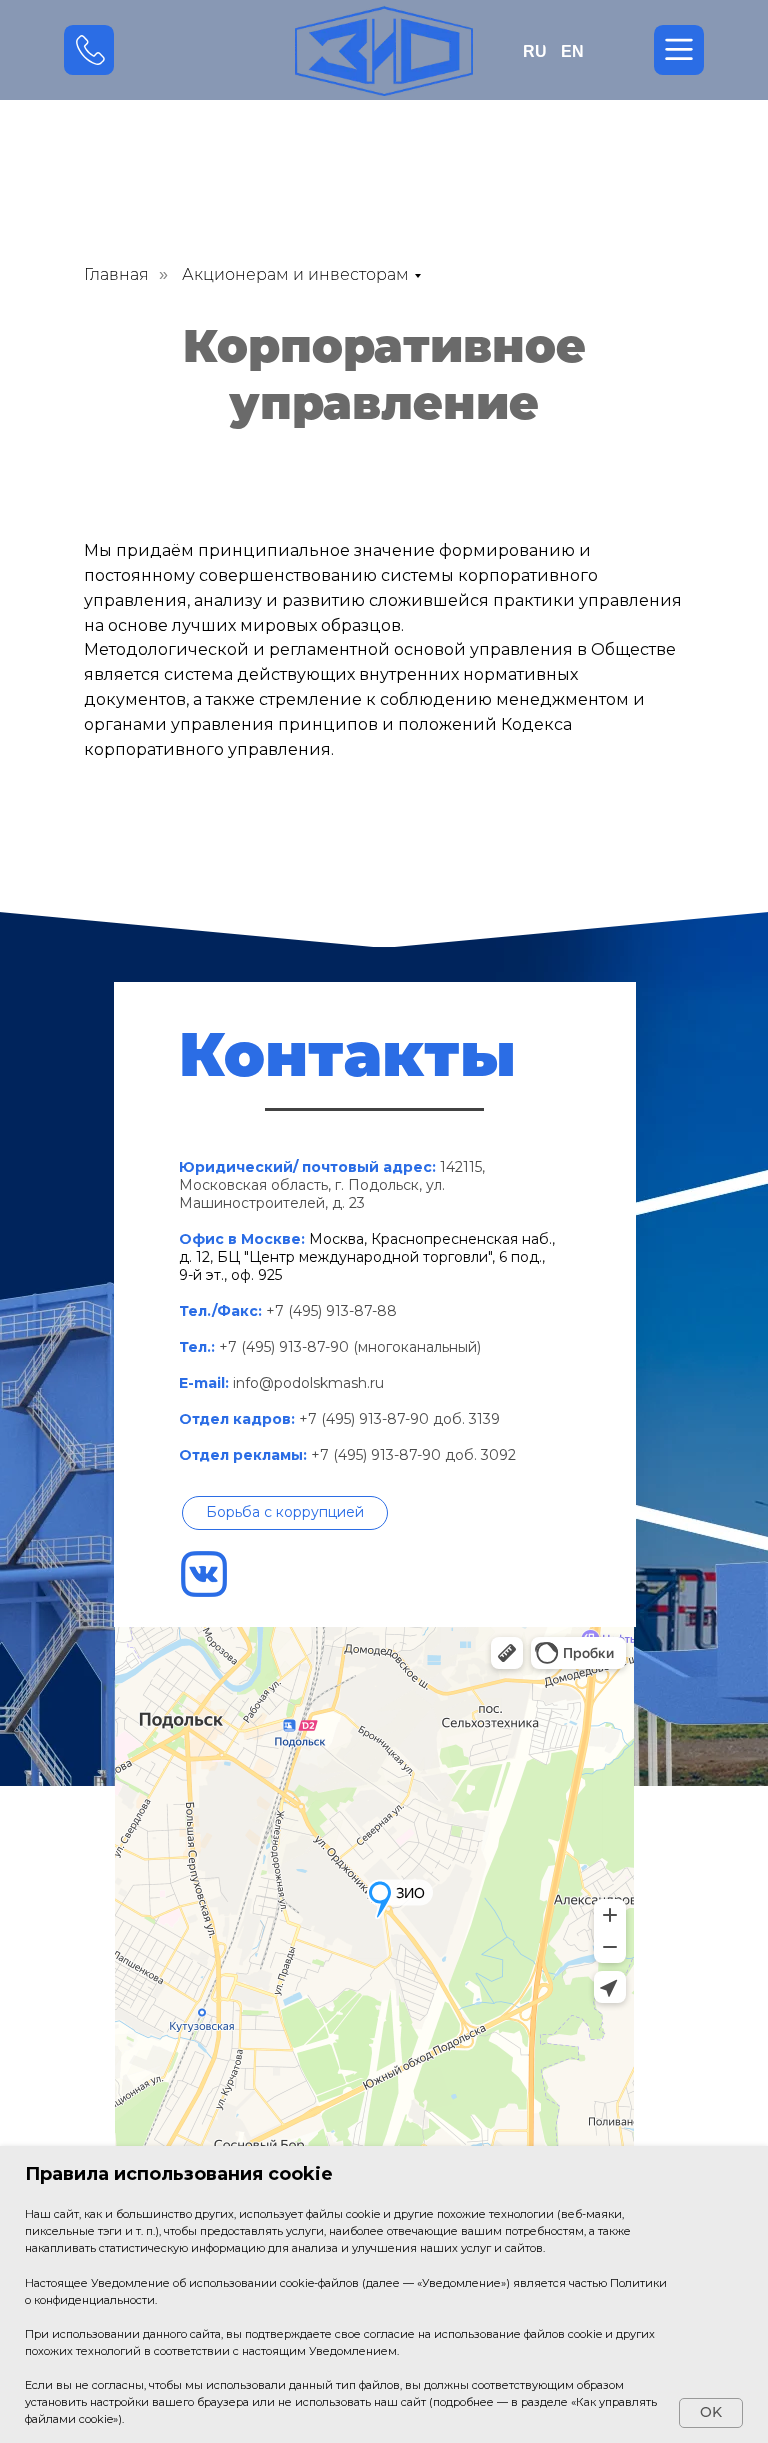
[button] (285, 1513)
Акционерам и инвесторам (295, 274)
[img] (384, 50)
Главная (116, 274)
